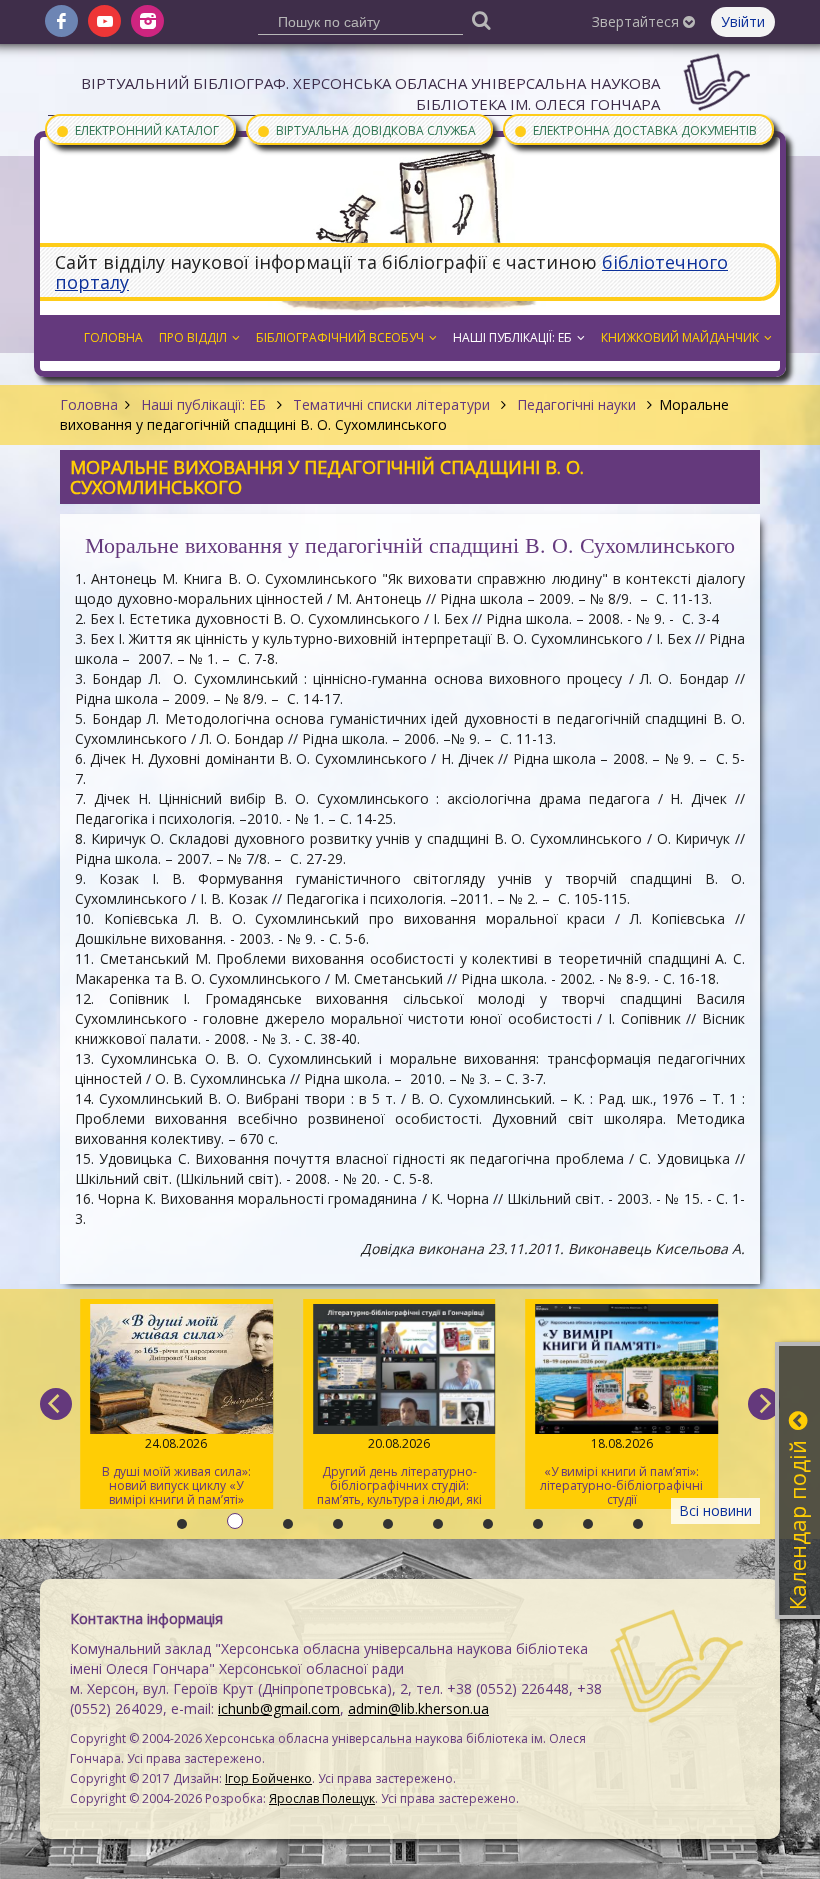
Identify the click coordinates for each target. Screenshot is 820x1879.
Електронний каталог (137, 129)
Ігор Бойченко (268, 1778)
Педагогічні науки (576, 404)
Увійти (743, 21)
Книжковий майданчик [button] (680, 337)
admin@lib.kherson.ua (418, 1708)
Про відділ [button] (193, 337)
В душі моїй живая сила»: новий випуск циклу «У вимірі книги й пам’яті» (176, 1471)
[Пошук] (482, 19)
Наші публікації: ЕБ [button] (512, 337)
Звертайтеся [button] (637, 21)
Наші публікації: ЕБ (203, 404)
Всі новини (715, 1510)
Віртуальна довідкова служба (366, 129)
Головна (89, 404)
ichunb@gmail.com (279, 1708)
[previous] (56, 1404)
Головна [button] (113, 337)
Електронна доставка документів (635, 129)
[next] (764, 1404)
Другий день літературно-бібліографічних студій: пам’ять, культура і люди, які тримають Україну (399, 1472)
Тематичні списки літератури (391, 404)
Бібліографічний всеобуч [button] (340, 337)
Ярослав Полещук (322, 1798)
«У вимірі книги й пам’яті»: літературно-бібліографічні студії (621, 1471)
